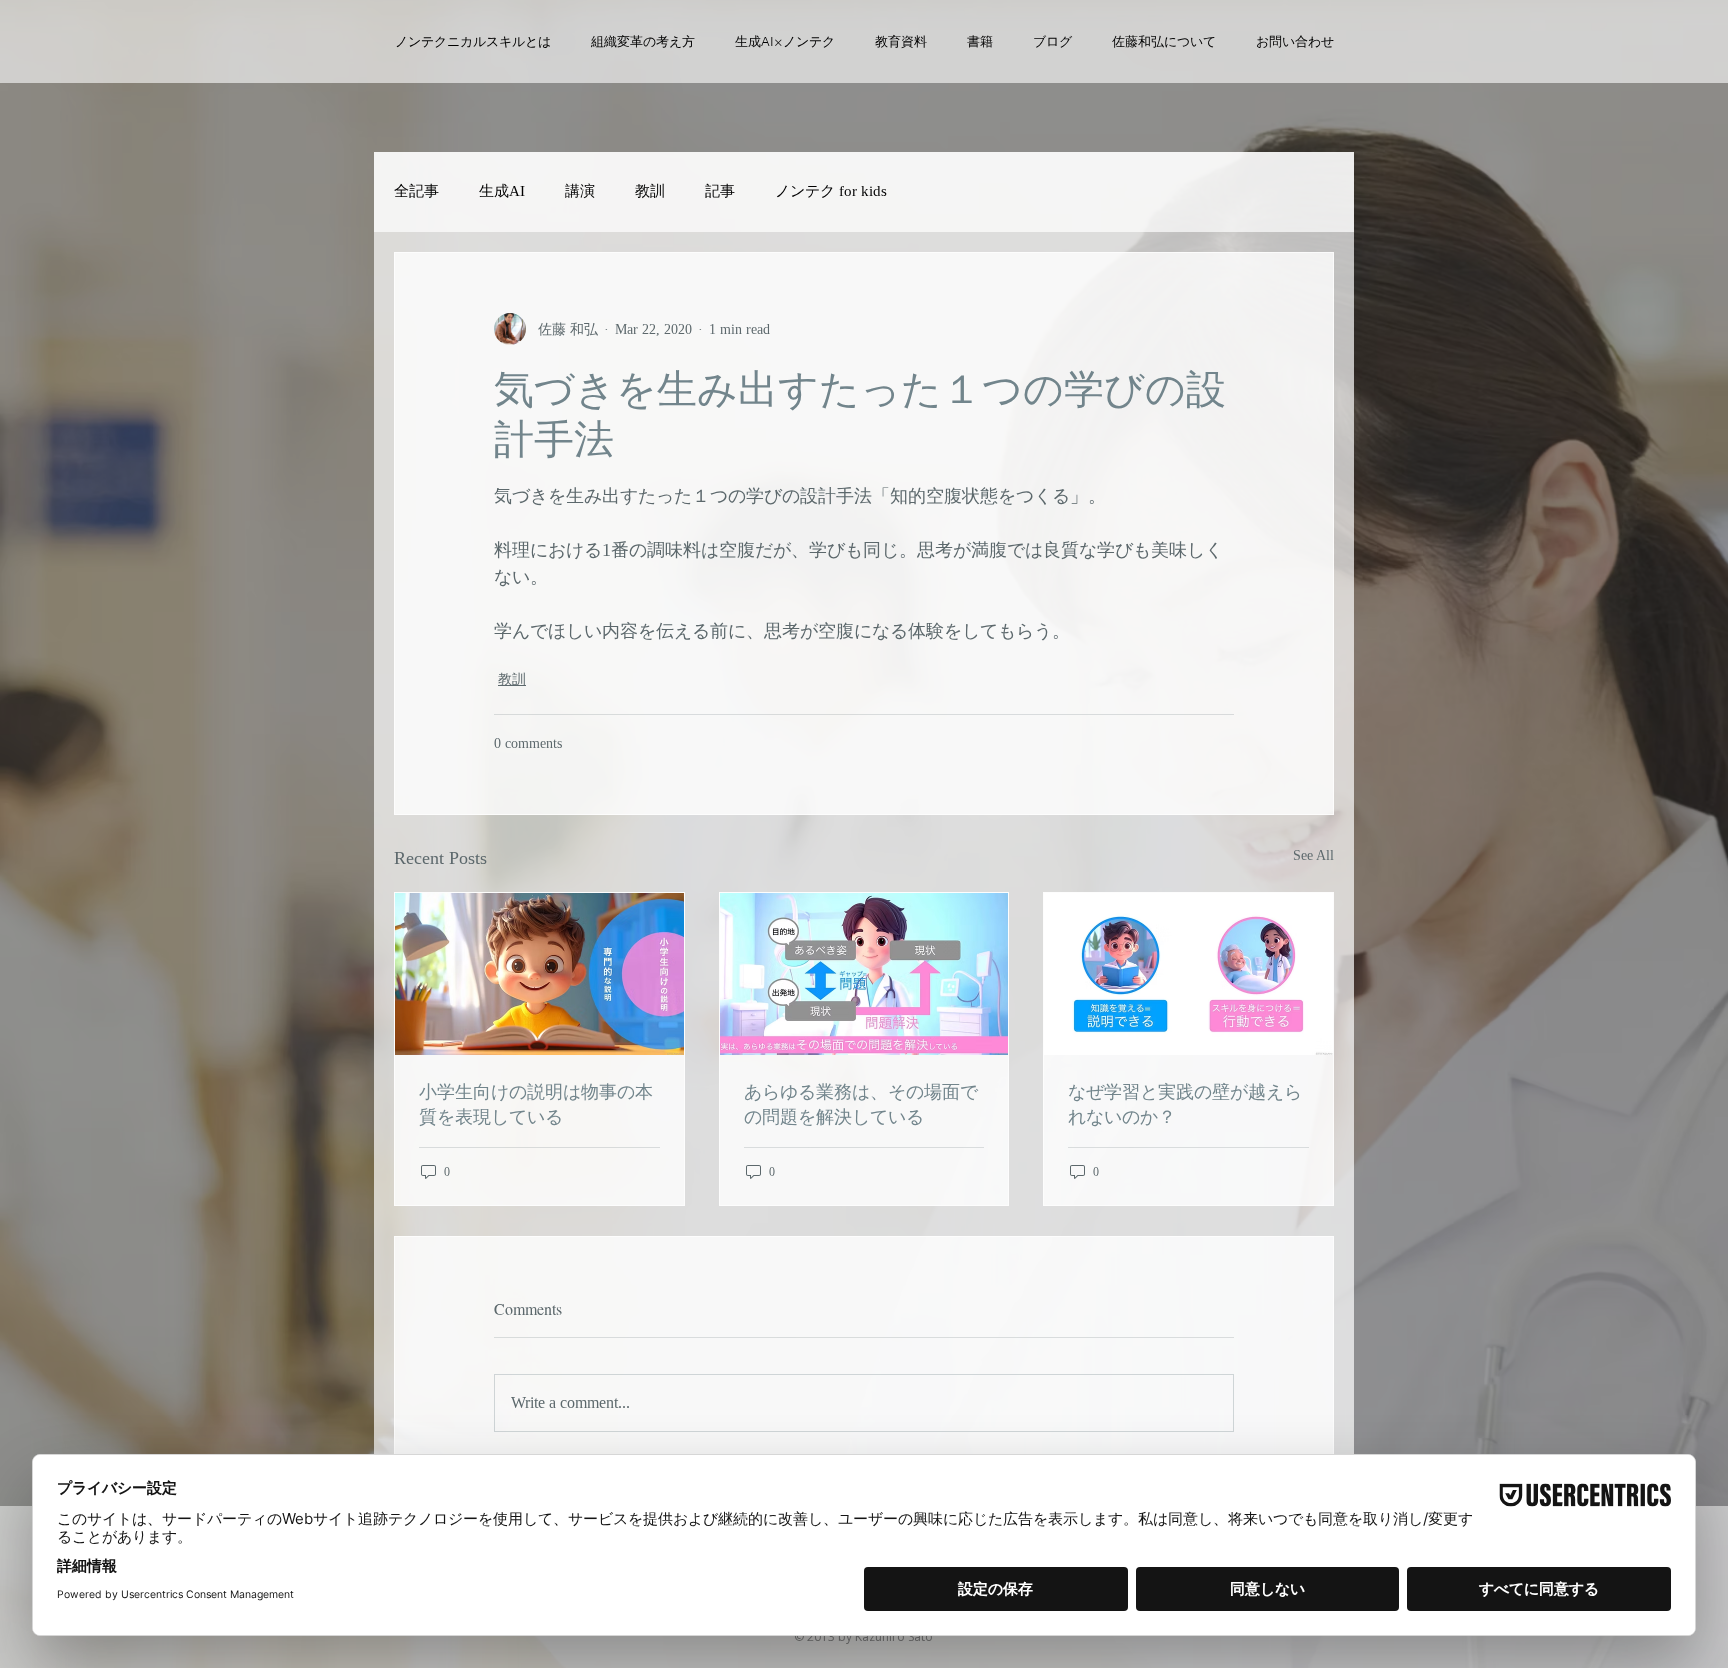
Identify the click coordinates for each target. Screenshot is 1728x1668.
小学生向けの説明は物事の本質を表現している (536, 1103)
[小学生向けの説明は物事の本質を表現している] (539, 974)
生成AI (502, 191)
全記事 (416, 191)
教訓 (650, 191)
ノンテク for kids (831, 191)
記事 (720, 191)
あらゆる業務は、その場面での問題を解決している (861, 1103)
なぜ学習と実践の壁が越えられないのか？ (1185, 1103)
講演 (580, 191)
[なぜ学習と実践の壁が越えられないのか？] (1188, 974)
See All (1313, 855)
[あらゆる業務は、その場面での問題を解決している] (864, 974)
